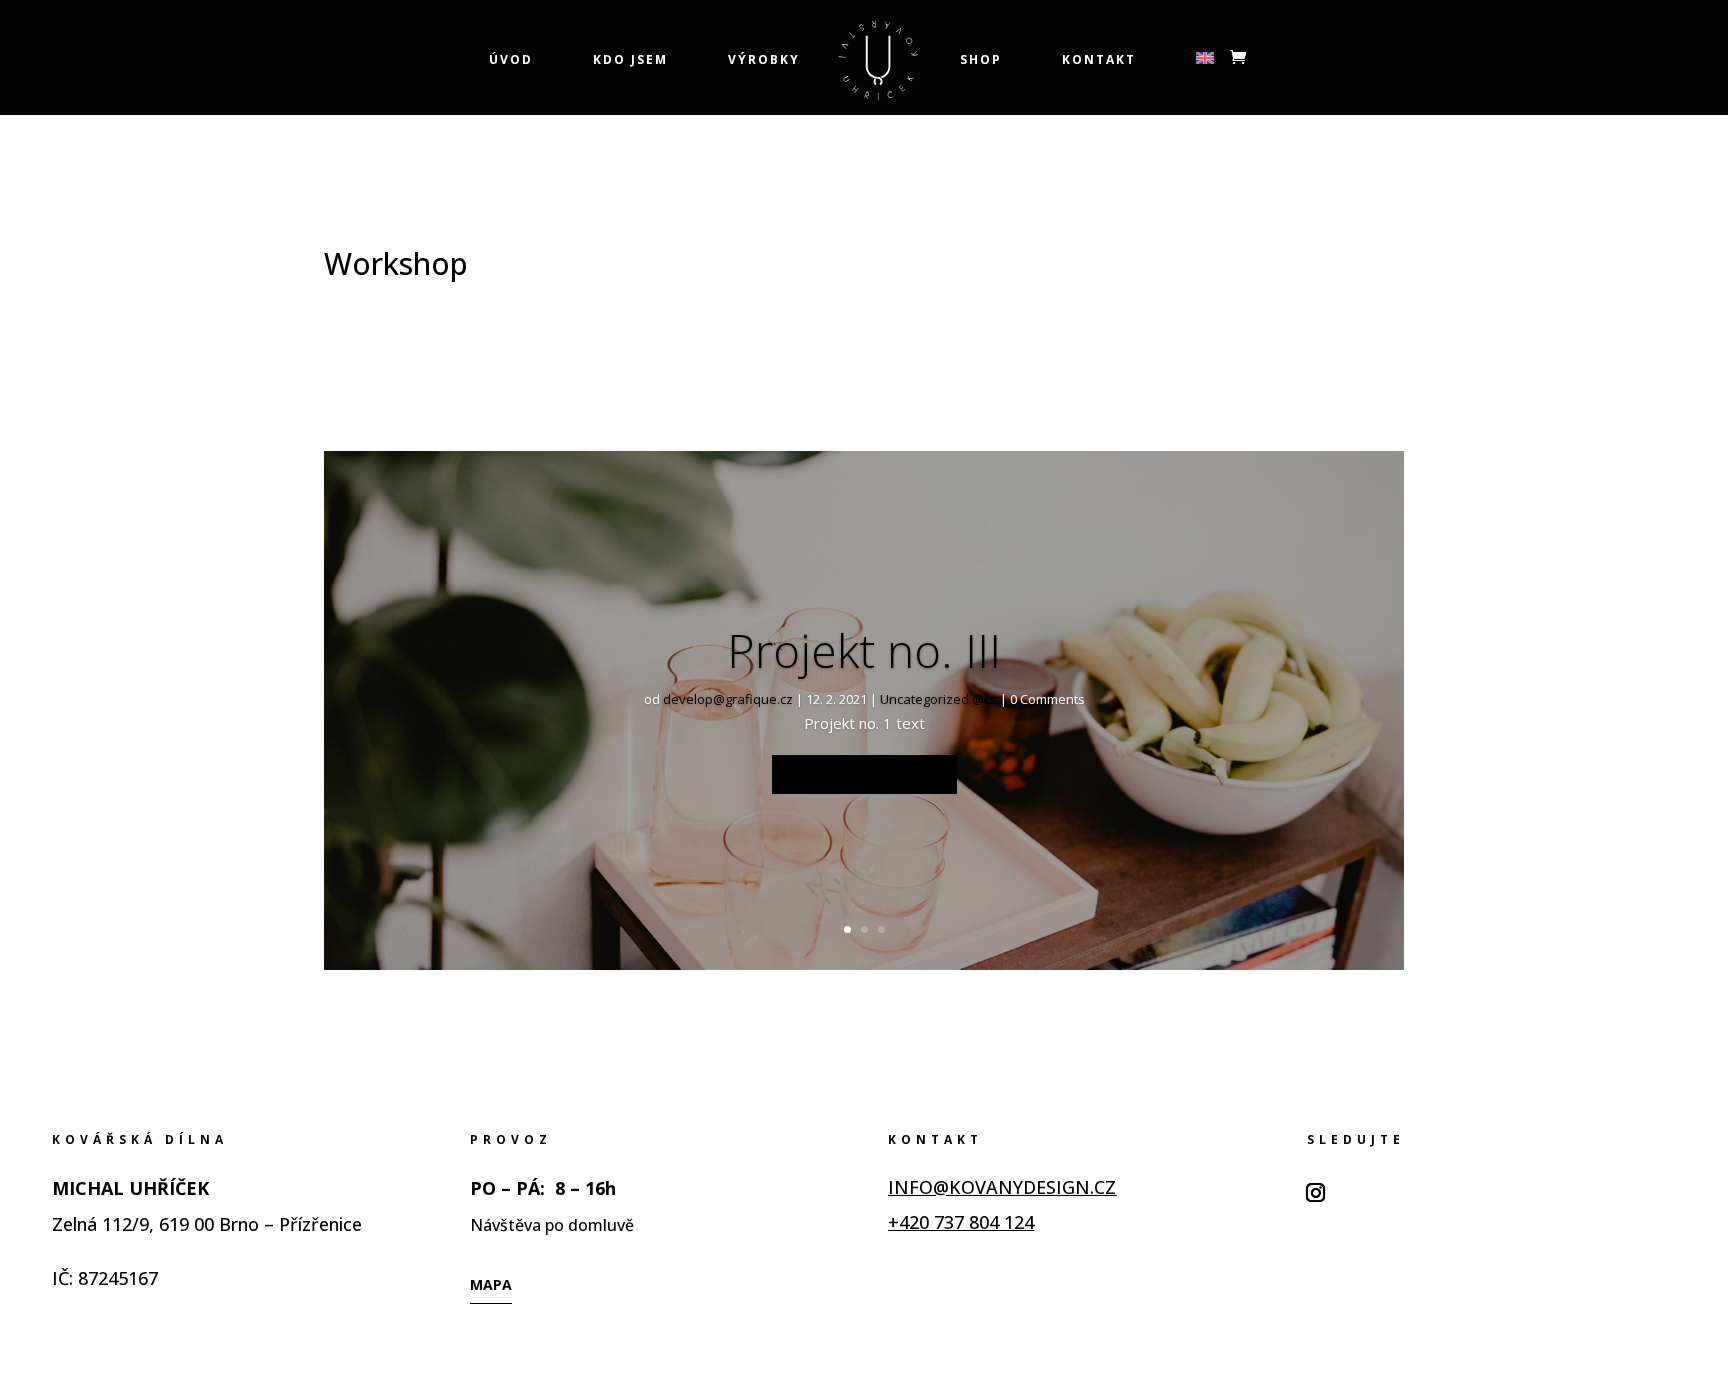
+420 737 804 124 (961, 1222)
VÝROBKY (764, 60)
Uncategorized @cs (938, 699)
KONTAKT (1099, 60)
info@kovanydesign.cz (1002, 1187)
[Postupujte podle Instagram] (1316, 1193)
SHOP (981, 60)
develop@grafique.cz (728, 699)
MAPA (491, 1284)
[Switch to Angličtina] (1205, 83)
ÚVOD (511, 60)
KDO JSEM (630, 60)
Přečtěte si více (864, 774)
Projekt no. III (864, 650)
